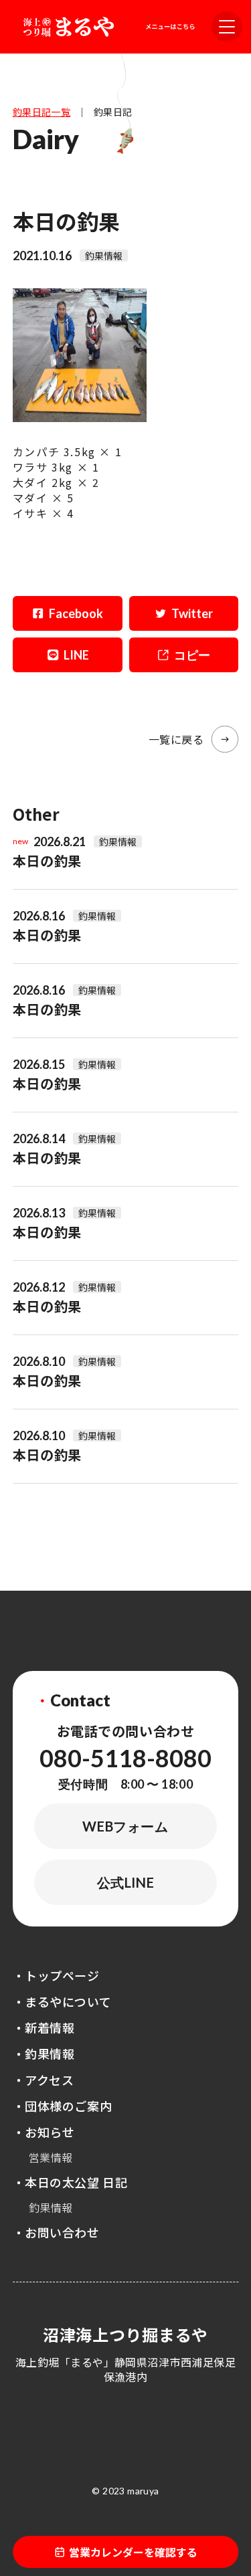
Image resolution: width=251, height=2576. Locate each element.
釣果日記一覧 (42, 112)
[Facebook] (68, 613)
